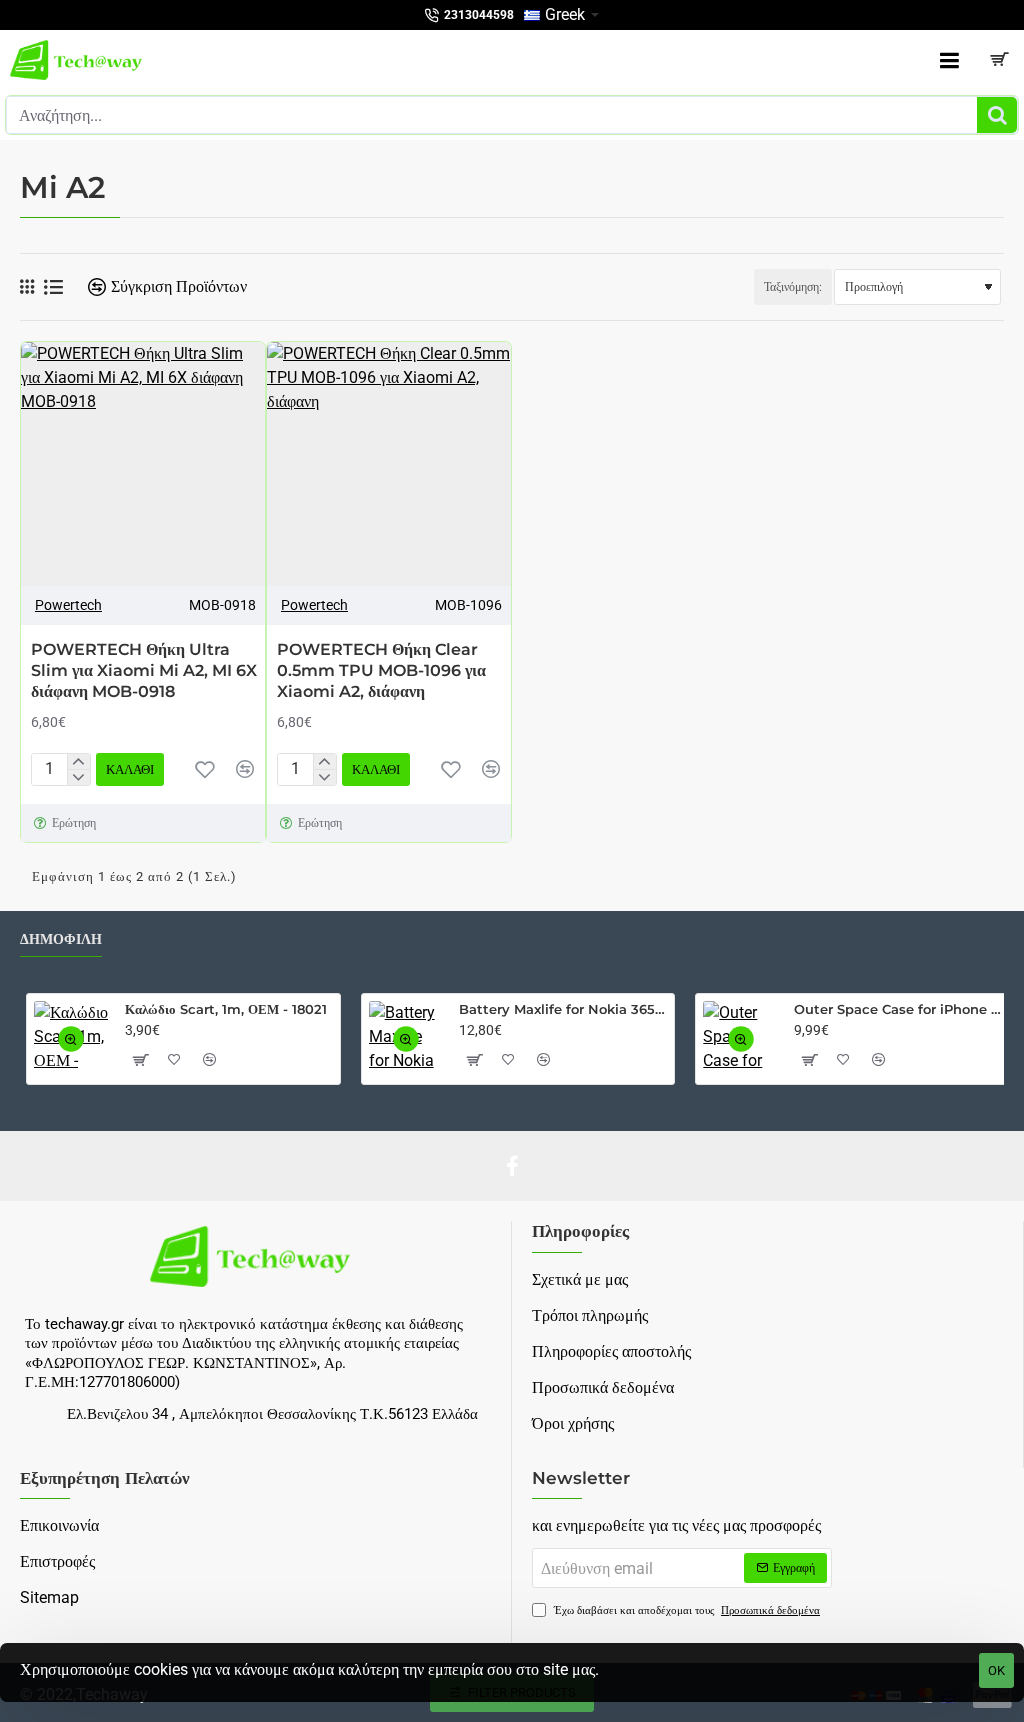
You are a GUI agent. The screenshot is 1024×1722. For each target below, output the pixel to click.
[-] (78, 777)
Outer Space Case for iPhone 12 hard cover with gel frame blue (898, 1009)
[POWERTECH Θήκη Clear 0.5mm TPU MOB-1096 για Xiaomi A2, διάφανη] (389, 464)
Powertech (68, 605)
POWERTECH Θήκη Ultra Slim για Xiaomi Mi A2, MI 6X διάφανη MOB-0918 (144, 670)
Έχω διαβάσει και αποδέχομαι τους (685, 1610)
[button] (130, 769)
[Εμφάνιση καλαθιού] (999, 60)
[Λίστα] (53, 287)
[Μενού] (949, 60)
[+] (78, 762)
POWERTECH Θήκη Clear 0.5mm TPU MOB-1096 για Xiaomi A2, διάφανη (381, 670)
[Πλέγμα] (27, 287)
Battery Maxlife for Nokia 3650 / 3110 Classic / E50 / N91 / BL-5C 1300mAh (563, 1009)
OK (996, 1670)
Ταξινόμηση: (793, 287)
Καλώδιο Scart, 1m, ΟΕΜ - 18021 (226, 1009)
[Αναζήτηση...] (997, 115)
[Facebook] (512, 1166)
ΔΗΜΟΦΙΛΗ (61, 939)
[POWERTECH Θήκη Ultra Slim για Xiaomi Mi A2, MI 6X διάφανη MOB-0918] (143, 464)
